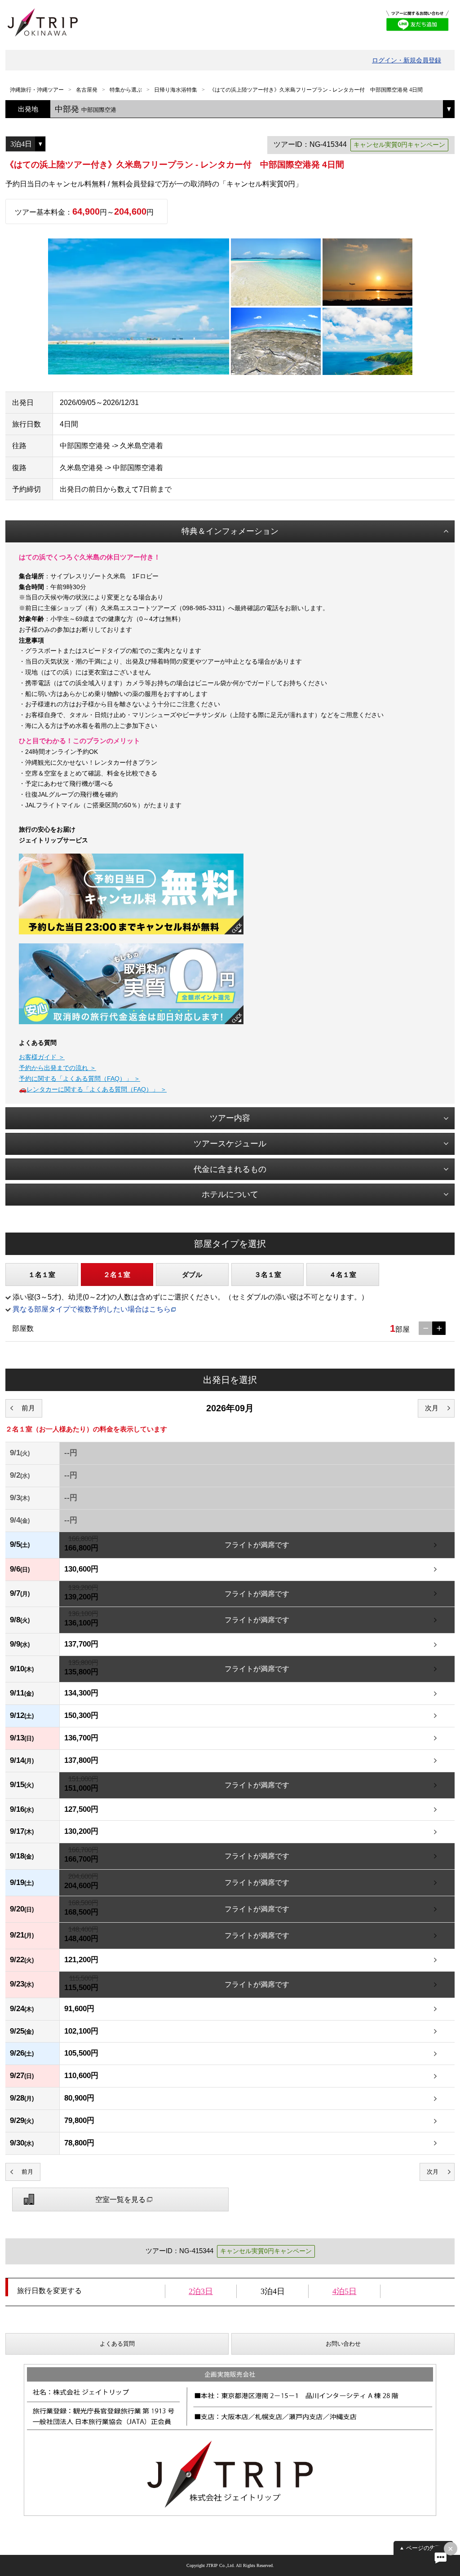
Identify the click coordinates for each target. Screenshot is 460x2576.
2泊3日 (201, 2291)
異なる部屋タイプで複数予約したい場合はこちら (92, 1309)
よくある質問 (117, 2344)
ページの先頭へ (427, 2548)
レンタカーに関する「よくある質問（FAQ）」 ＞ (97, 1089)
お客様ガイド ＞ (42, 1057)
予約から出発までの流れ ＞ (57, 1068)
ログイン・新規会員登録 (407, 60)
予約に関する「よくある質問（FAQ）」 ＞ (80, 1079)
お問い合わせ (343, 2344)
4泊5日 (345, 2291)
